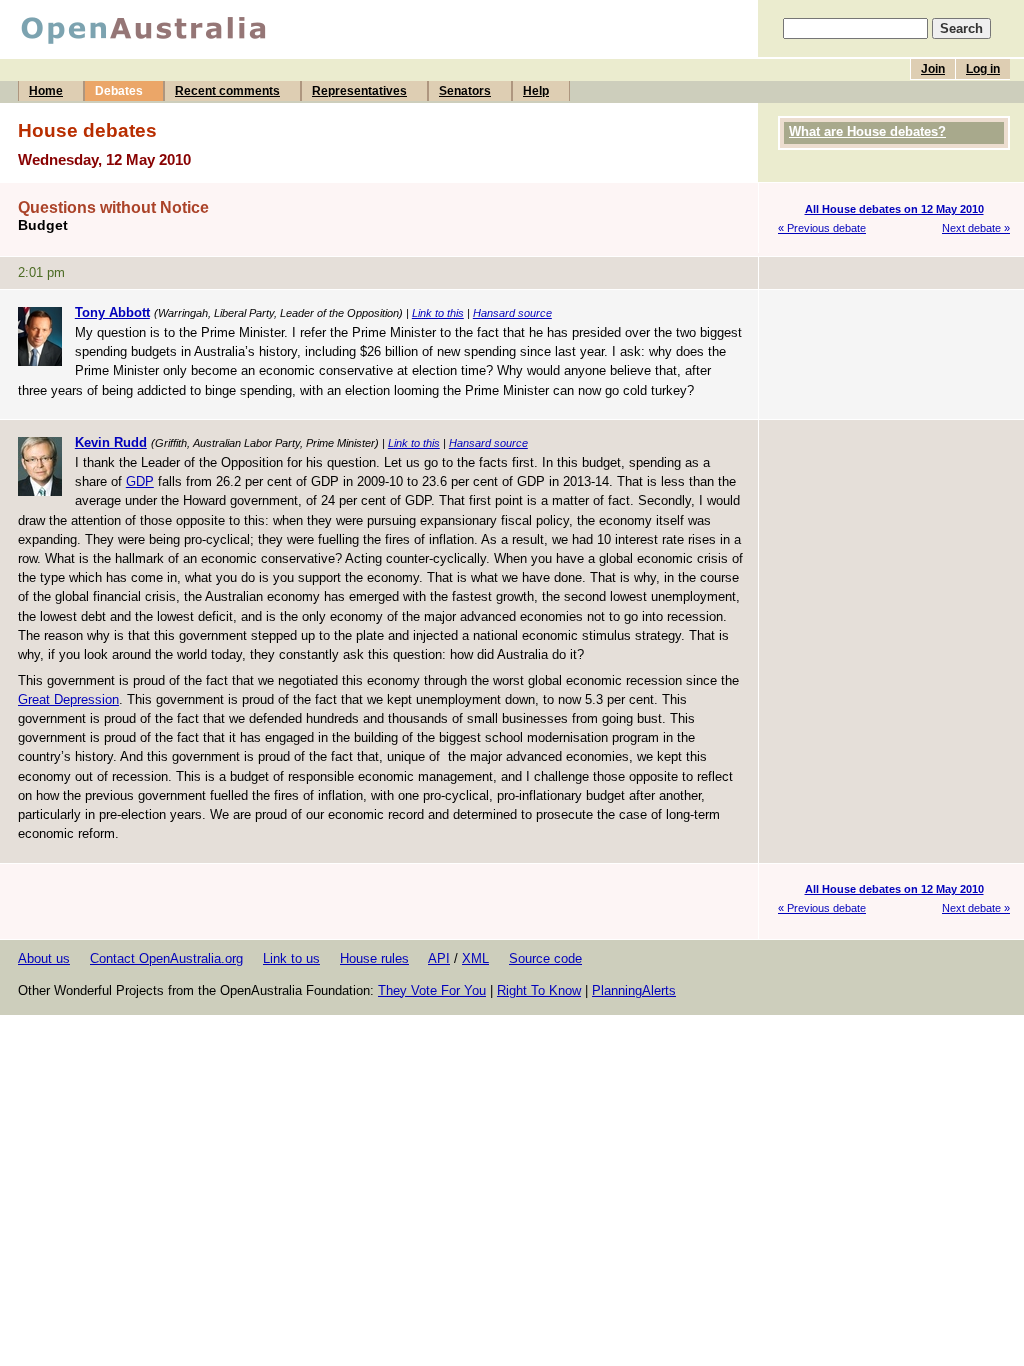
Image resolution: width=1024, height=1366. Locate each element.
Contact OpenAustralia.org (166, 958)
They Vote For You (432, 990)
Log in (983, 69)
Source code (545, 958)
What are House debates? (867, 131)
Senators (465, 91)
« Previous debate (822, 228)
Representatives (359, 91)
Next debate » (976, 228)
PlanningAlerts (634, 990)
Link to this (438, 313)
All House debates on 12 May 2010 (894, 209)
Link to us (291, 958)
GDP (140, 481)
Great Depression (68, 699)
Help (536, 91)
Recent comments (227, 91)
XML (475, 958)
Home (46, 91)
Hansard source (512, 313)
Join (933, 69)
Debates (119, 91)
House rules (374, 958)
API (439, 958)
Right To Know (539, 990)
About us (44, 958)
